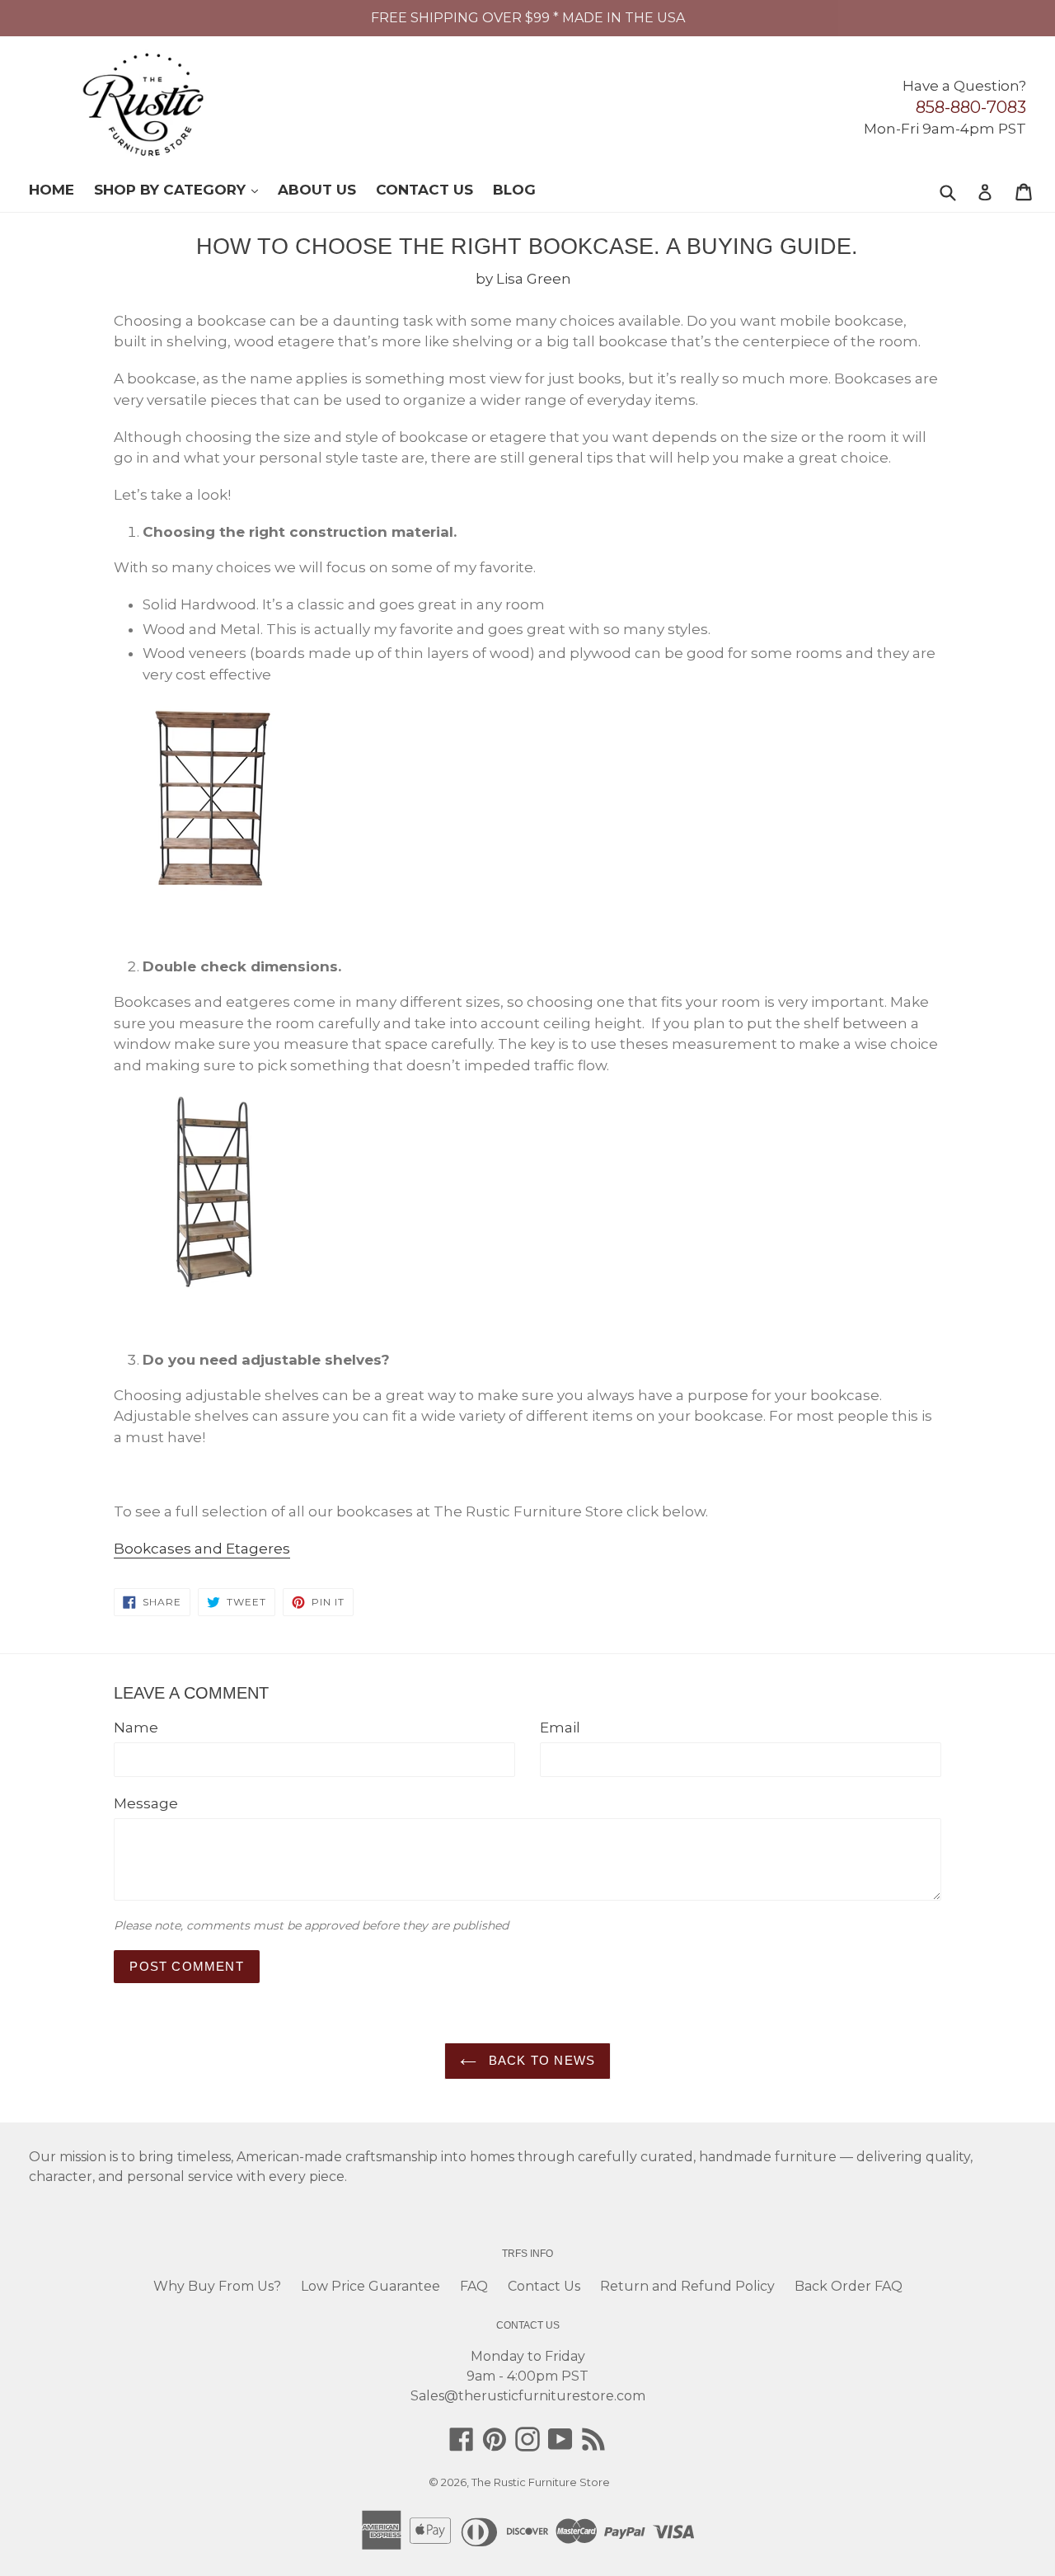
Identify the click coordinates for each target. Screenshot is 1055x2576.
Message (146, 1803)
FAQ (474, 2286)
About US (317, 190)
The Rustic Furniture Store (541, 2482)
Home (52, 190)
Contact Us (424, 190)
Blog (514, 190)
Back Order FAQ (849, 2286)
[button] (1054, 2569)
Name (136, 1728)
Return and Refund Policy (687, 2286)
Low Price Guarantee (370, 2286)
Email (560, 1728)
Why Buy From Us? (217, 2286)
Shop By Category (184, 189)
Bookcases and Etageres (202, 1549)
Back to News (540, 2060)
